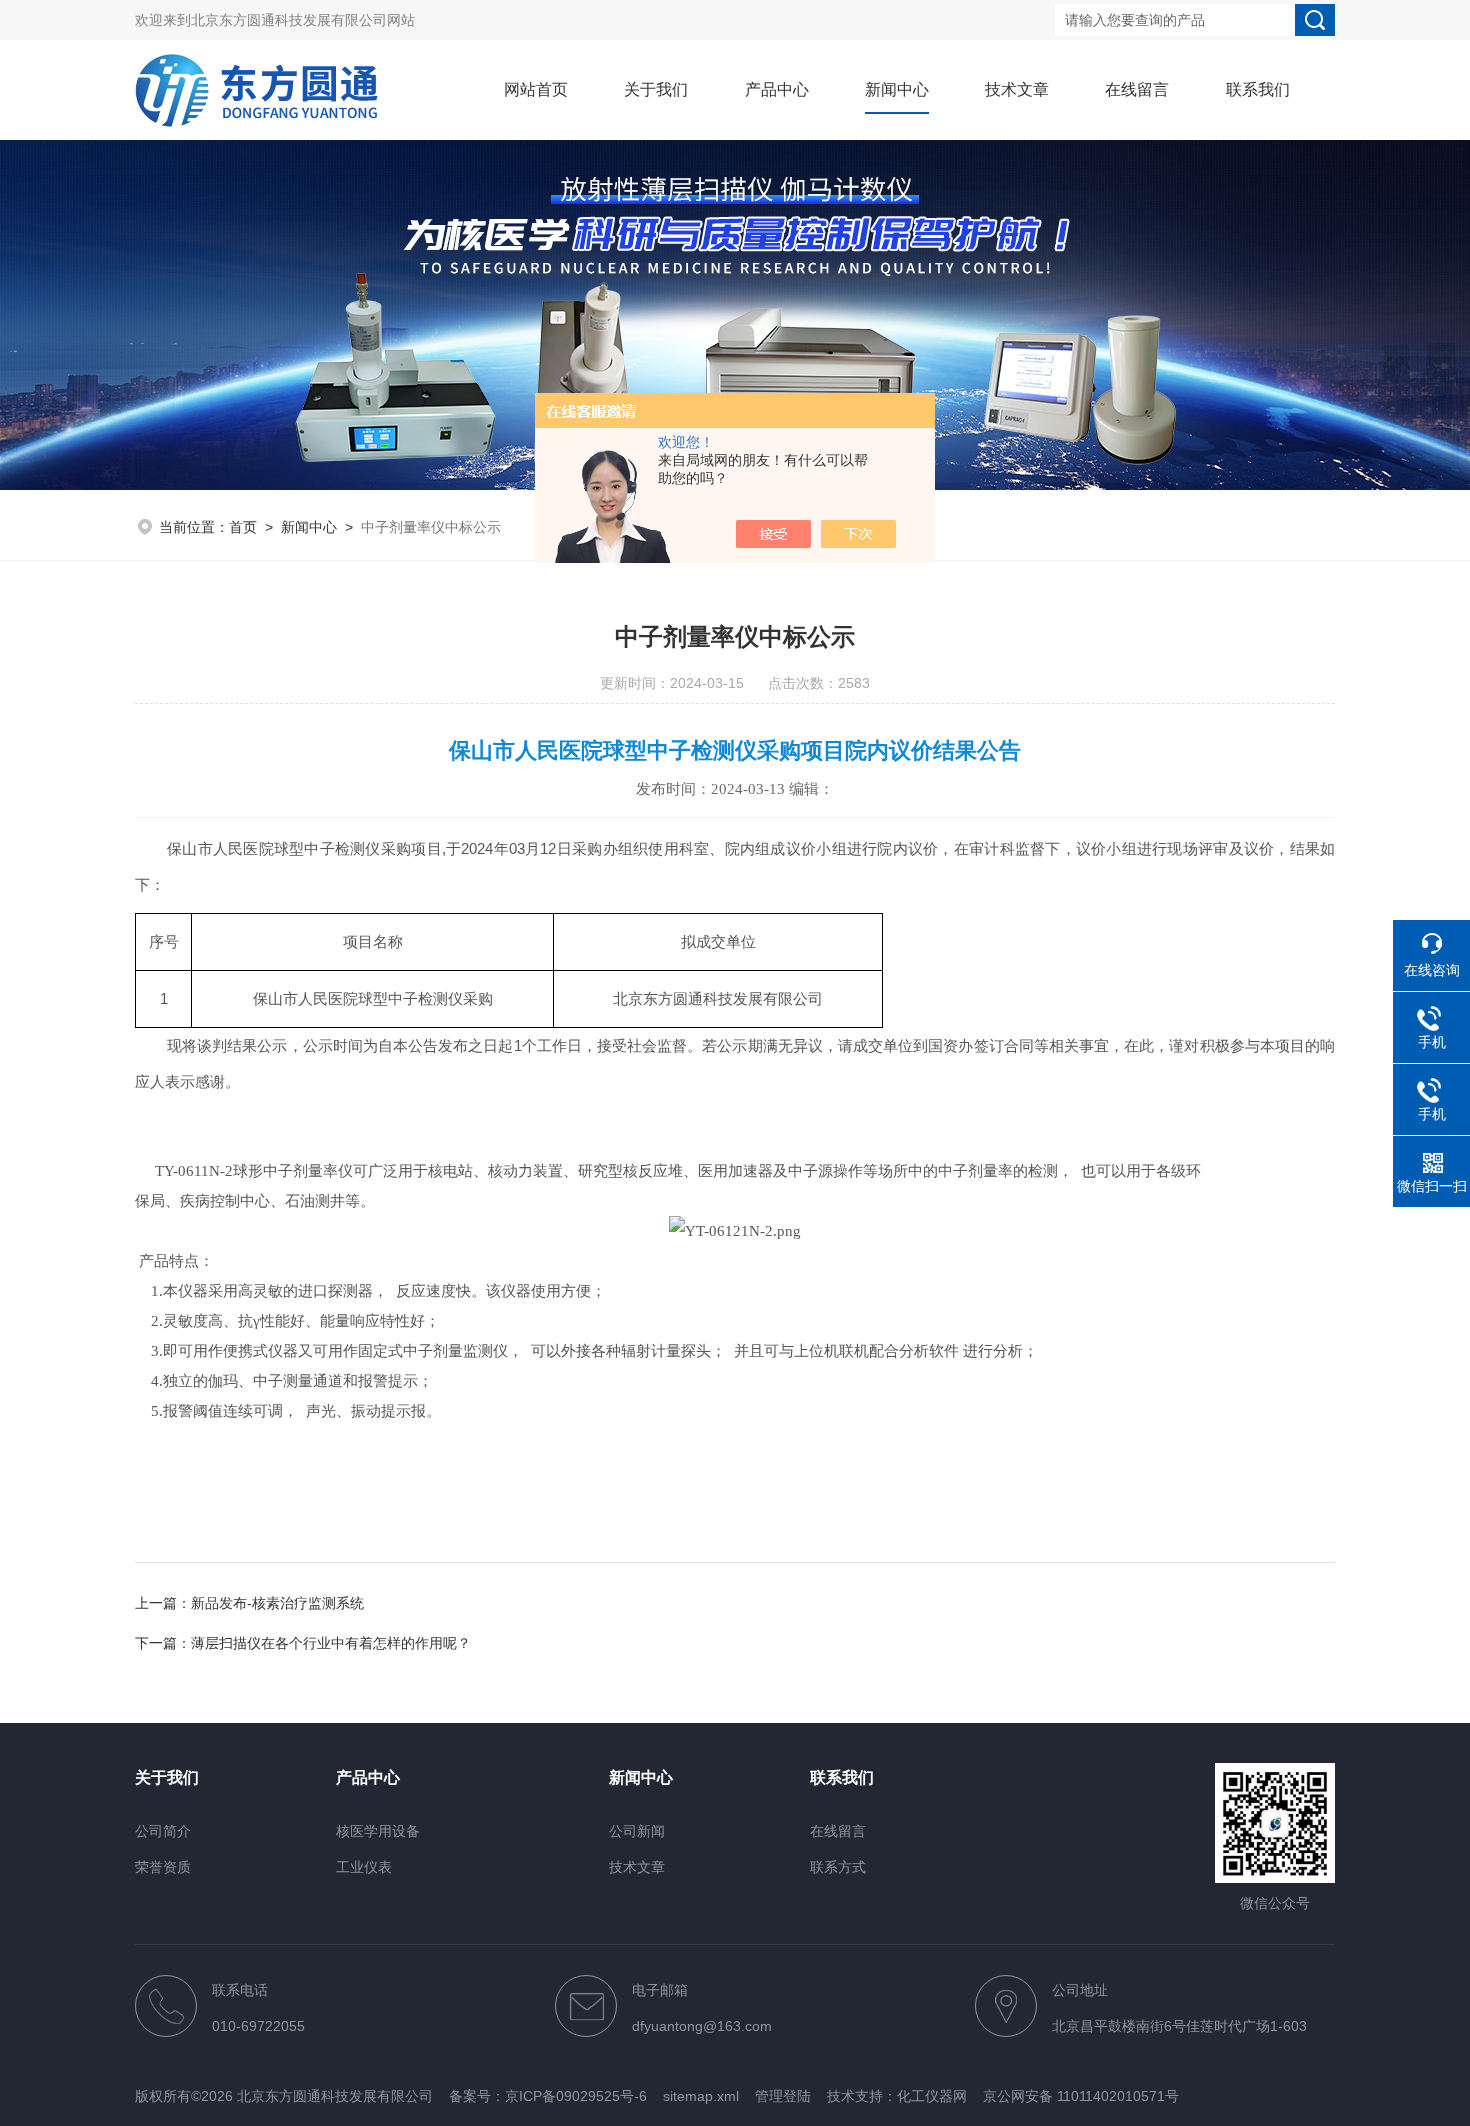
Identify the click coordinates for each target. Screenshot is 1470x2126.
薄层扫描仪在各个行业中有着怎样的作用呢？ (331, 1643)
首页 (243, 527)
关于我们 (656, 89)
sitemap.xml (701, 2096)
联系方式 (838, 1867)
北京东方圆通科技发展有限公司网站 (303, 20)
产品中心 (777, 89)
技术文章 (1017, 89)
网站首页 (536, 89)
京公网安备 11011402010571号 (1081, 2096)
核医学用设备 (378, 1831)
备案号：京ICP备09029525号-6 (548, 2096)
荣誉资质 (163, 1867)
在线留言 (1137, 89)
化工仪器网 (932, 2096)
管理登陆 (783, 2096)
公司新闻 (637, 1831)
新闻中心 (897, 89)
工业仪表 (364, 1867)
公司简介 (163, 1831)
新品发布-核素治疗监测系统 (277, 1603)
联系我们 (1258, 89)
